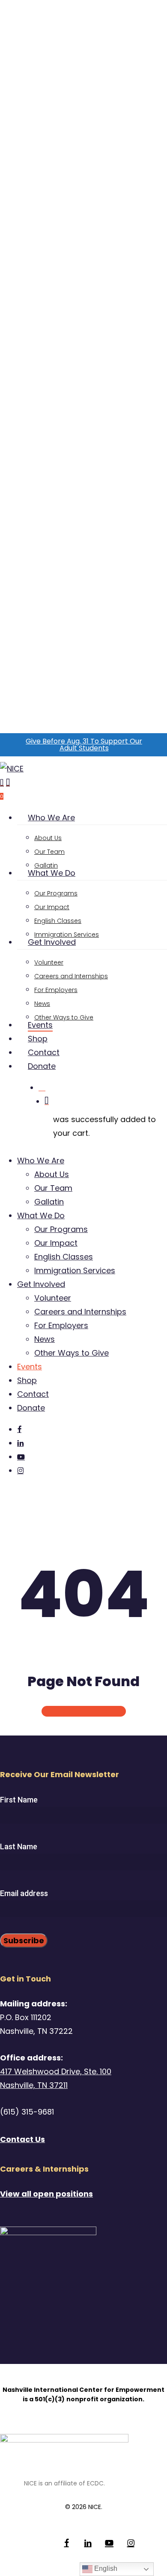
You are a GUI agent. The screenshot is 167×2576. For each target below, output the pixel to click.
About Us (52, 1174)
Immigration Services (75, 1270)
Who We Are (41, 1161)
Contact (33, 1394)
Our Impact (56, 1243)
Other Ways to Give (72, 1353)
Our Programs (61, 1229)
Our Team (53, 1188)
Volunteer (53, 1298)
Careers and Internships (80, 1312)
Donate (31, 1408)
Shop (27, 1380)
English (105, 2568)
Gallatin (49, 1202)
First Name (19, 1800)
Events (30, 1367)
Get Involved (41, 1284)
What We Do (41, 1215)
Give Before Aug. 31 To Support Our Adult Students (84, 745)
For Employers (61, 1325)
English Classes (64, 1257)
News (45, 1339)
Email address (24, 1893)
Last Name (19, 1846)
